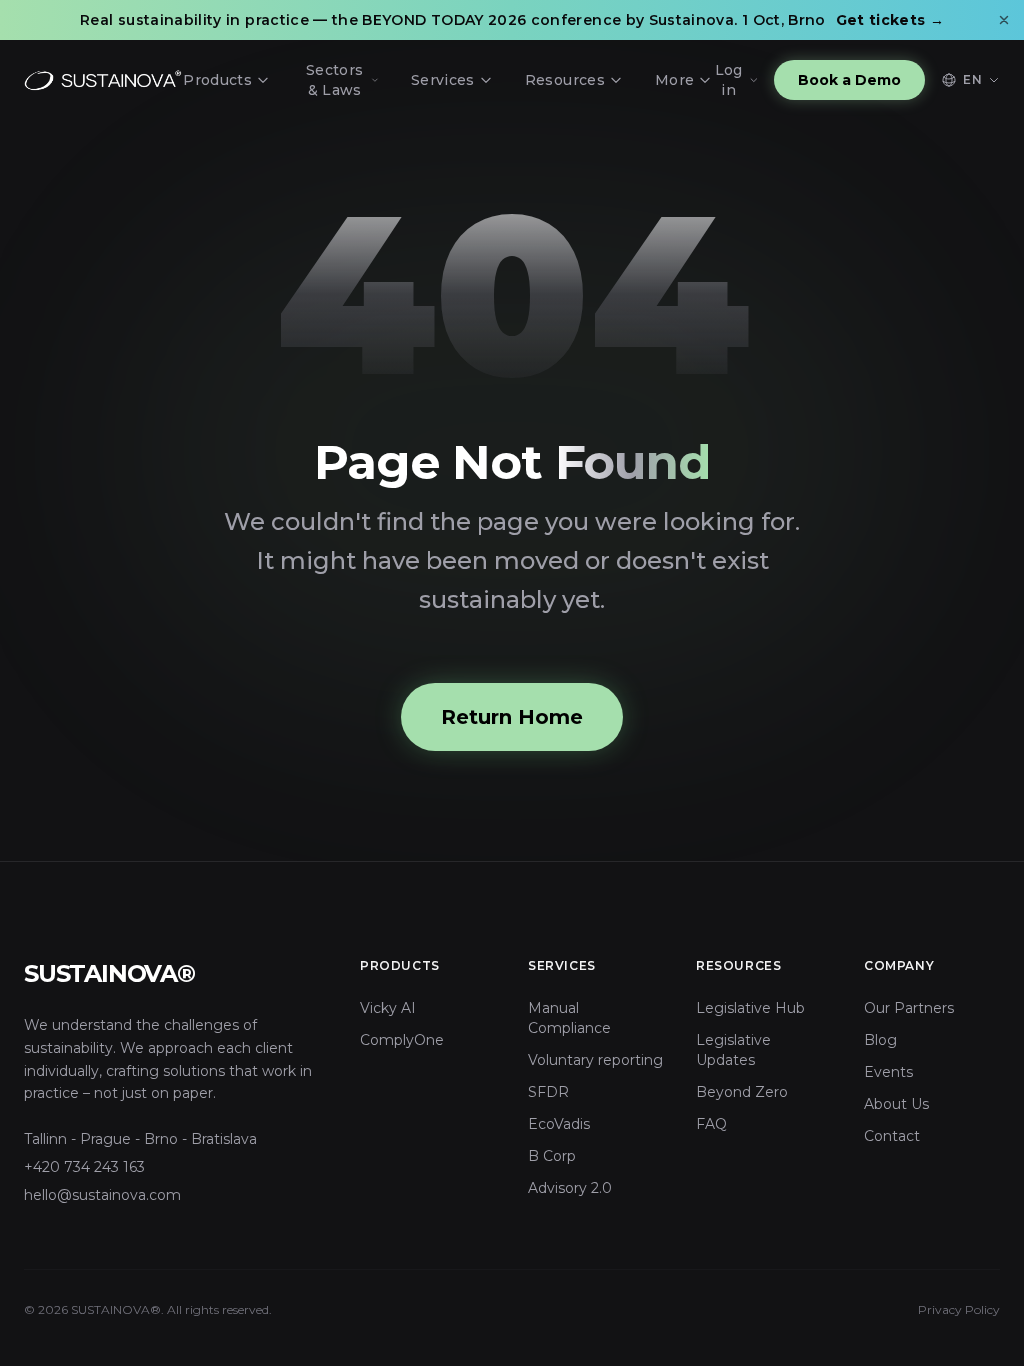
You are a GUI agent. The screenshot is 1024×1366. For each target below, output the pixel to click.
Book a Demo (849, 80)
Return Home (512, 717)
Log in (729, 80)
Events (888, 1072)
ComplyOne (402, 1040)
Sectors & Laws (334, 80)
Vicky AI (388, 1008)
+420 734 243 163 (84, 1167)
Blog (880, 1040)
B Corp (552, 1156)
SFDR (548, 1092)
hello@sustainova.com (102, 1195)
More (674, 80)
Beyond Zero (742, 1092)
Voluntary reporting (595, 1060)
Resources (565, 80)
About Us (896, 1104)
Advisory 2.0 (570, 1188)
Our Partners (909, 1008)
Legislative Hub (750, 1008)
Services (443, 80)
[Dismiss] (1004, 20)
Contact (892, 1136)
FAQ (711, 1124)
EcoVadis (559, 1124)
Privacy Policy (959, 1309)
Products (217, 80)
